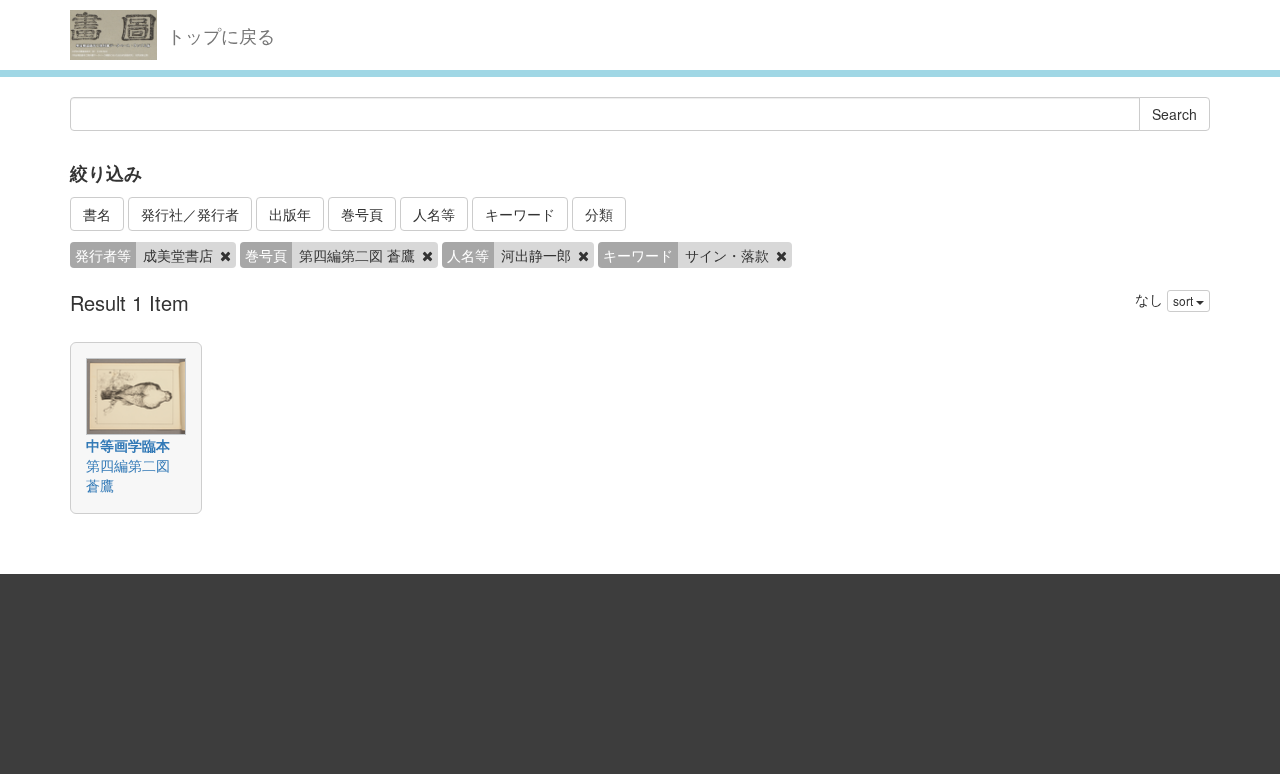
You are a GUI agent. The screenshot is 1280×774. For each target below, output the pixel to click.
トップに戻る (221, 35)
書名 (97, 214)
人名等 (434, 214)
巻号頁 (362, 214)
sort (1184, 300)
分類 (599, 214)
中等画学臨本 (128, 445)
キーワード (520, 214)
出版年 (290, 214)
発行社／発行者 (190, 214)
